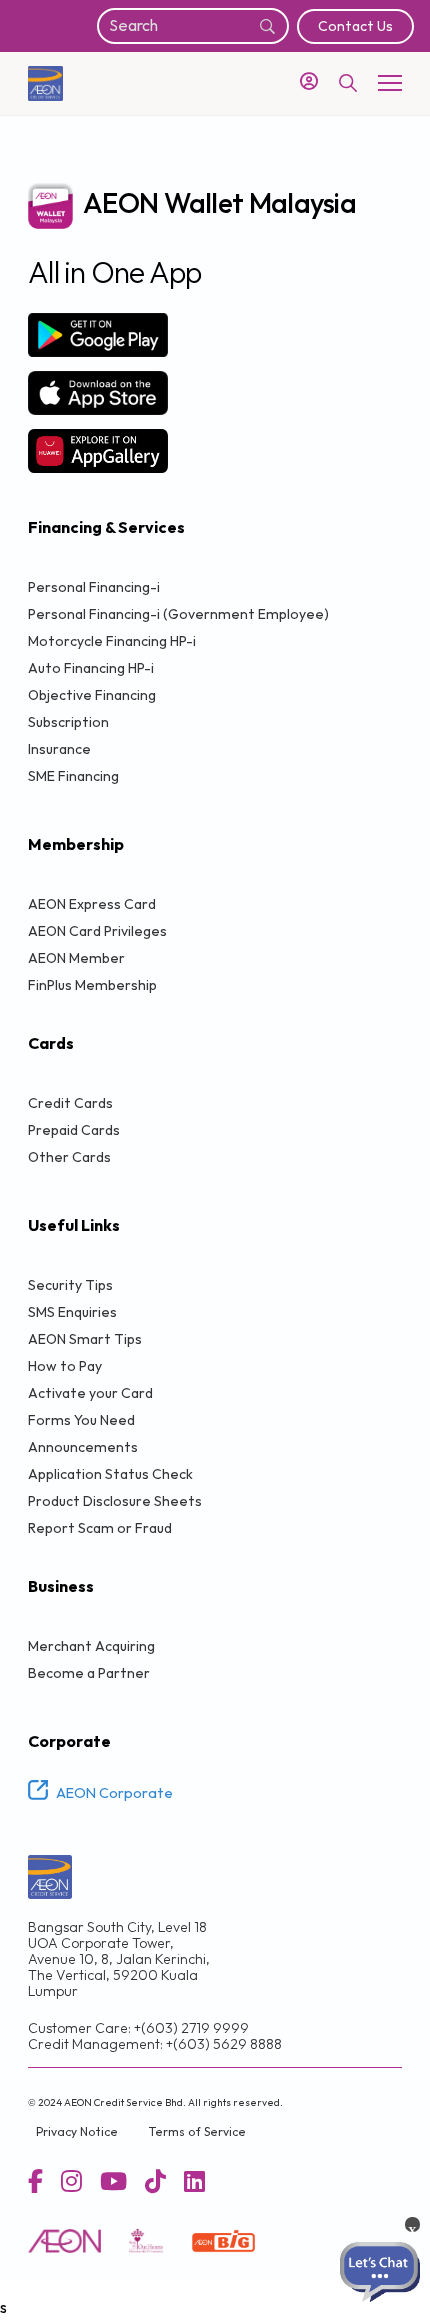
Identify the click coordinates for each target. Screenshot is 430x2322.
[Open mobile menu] (390, 83)
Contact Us (355, 26)
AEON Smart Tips (85, 1339)
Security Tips (70, 1285)
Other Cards (69, 1157)
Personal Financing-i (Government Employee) (178, 614)
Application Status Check (110, 1474)
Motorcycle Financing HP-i (112, 641)
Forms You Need (81, 1420)
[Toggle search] (348, 83)
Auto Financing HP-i (91, 668)
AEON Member (76, 958)
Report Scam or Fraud (100, 1528)
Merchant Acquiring (91, 1646)
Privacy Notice (77, 2132)
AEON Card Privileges (97, 931)
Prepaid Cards (74, 1130)
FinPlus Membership (92, 985)
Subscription (68, 722)
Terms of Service (197, 2132)
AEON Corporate (114, 1794)
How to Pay (65, 1366)
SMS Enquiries (72, 1312)
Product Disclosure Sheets (115, 1501)
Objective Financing (92, 695)
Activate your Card (90, 1393)
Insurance (59, 749)
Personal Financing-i (94, 587)
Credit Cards (70, 1103)
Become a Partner (89, 1673)
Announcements (83, 1447)
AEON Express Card (92, 904)
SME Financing (73, 776)
